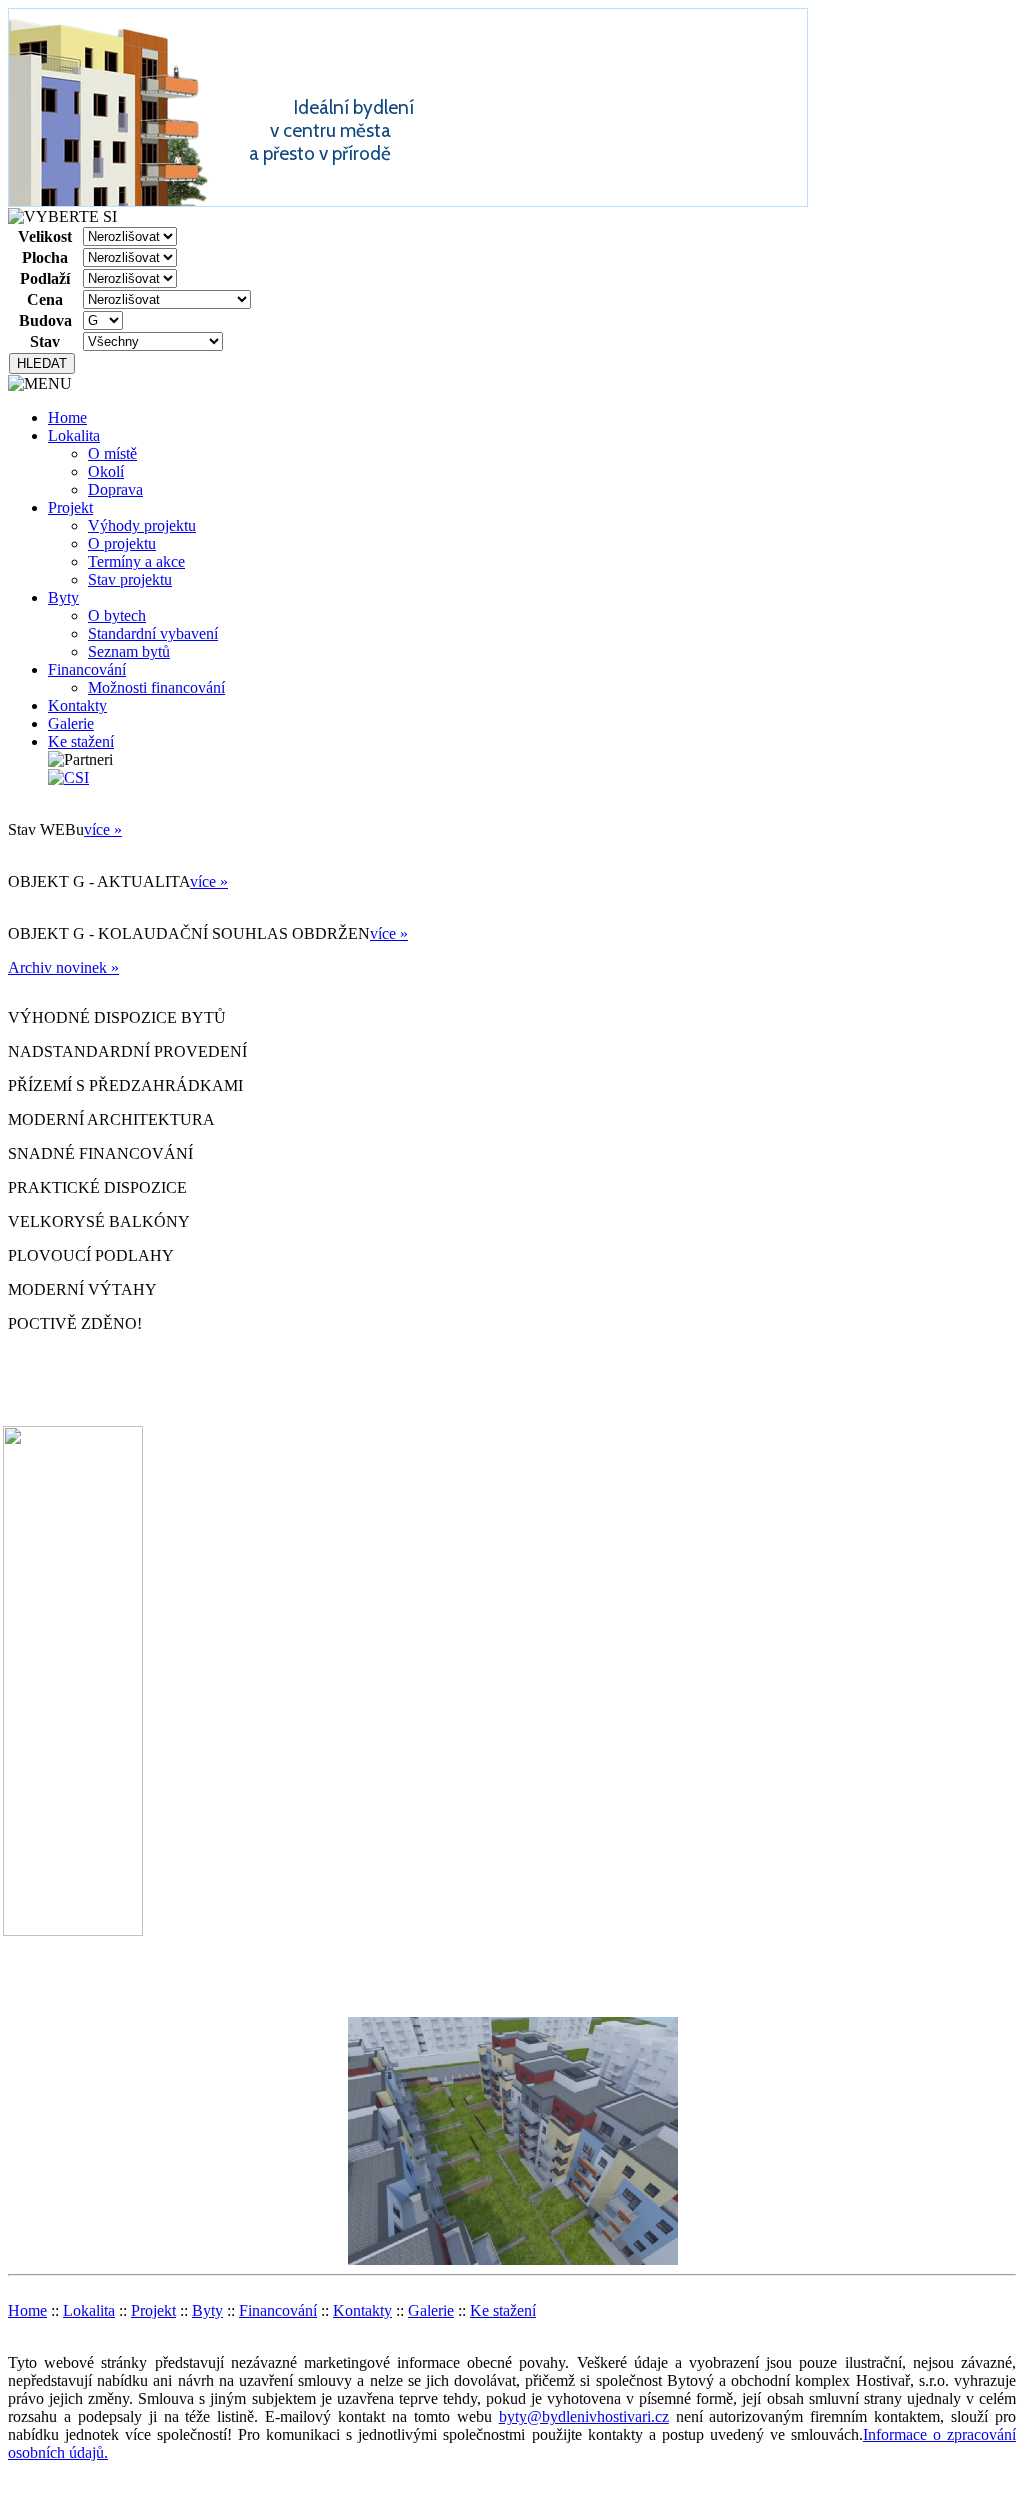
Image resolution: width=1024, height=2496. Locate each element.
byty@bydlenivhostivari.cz (584, 2416)
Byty (63, 597)
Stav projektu (130, 579)
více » (103, 829)
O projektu (122, 543)
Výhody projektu (142, 525)
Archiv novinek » (63, 967)
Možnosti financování (156, 687)
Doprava (115, 489)
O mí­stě (112, 453)
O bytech (117, 615)
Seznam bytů (129, 651)
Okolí (106, 471)
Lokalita (74, 435)
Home (67, 417)
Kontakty (77, 705)
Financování (87, 669)
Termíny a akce (136, 561)
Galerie (71, 723)
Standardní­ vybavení (153, 633)
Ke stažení (81, 741)
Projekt (70, 507)
